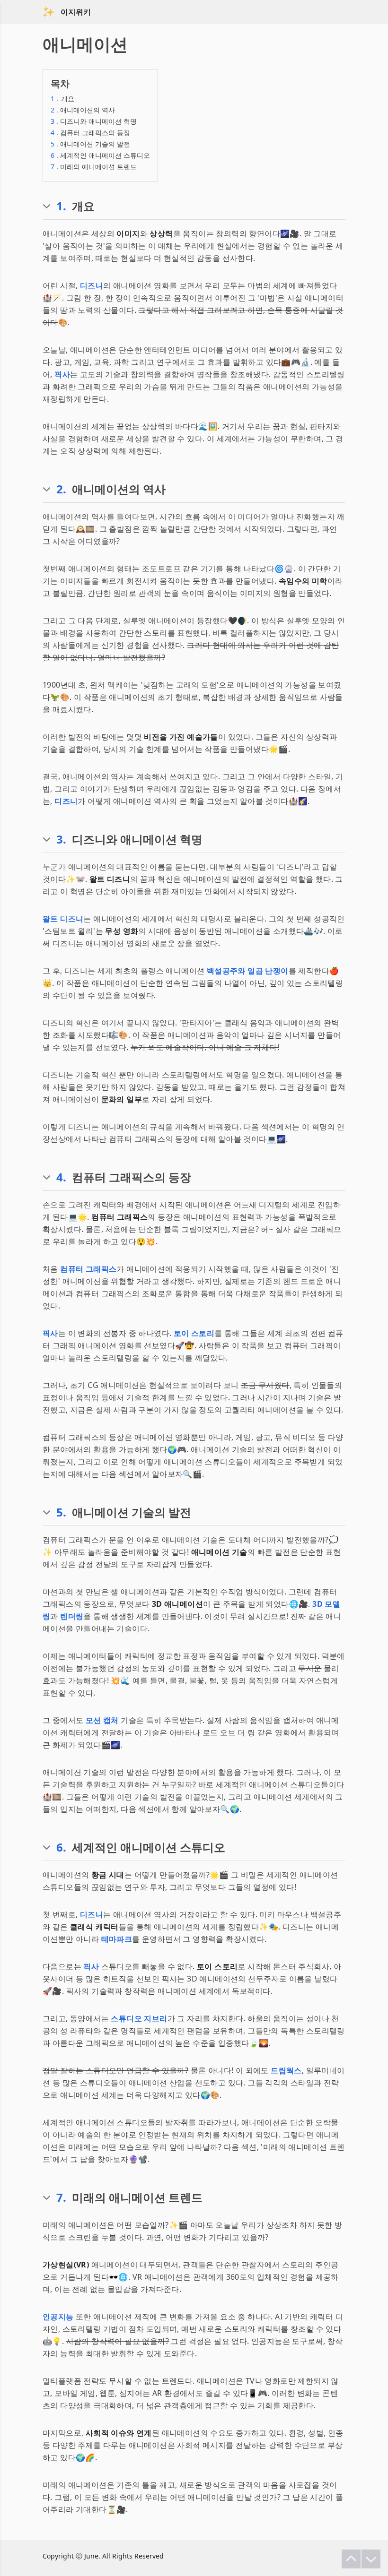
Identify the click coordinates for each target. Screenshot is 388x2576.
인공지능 (58, 2317)
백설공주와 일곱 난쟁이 (248, 971)
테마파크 (117, 1939)
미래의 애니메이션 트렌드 (94, 167)
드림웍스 (286, 2070)
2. (61, 489)
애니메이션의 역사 (83, 110)
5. (61, 1512)
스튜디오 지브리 (139, 2018)
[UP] (351, 2559)
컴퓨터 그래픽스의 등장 (90, 133)
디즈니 (92, 285)
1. (61, 206)
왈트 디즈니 (63, 919)
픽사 (62, 374)
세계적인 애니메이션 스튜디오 (100, 155)
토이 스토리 (194, 1333)
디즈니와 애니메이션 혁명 (94, 121)
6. (61, 1847)
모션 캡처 (102, 1720)
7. (61, 2197)
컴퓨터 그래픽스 (88, 1269)
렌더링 (72, 1616)
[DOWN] (371, 2559)
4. (61, 1177)
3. (61, 839)
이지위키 (76, 12)
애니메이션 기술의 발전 (90, 144)
